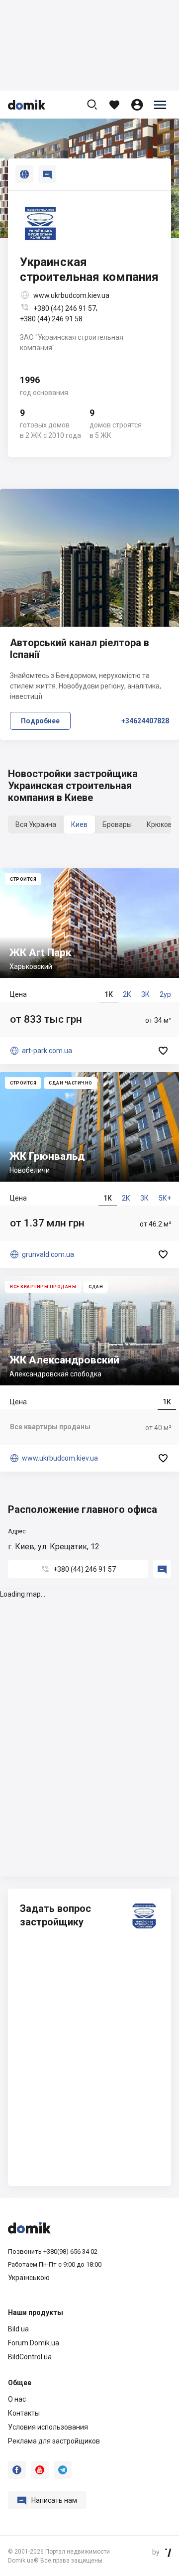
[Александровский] (89, 1374)
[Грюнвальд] (89, 1170)
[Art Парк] (89, 966)
